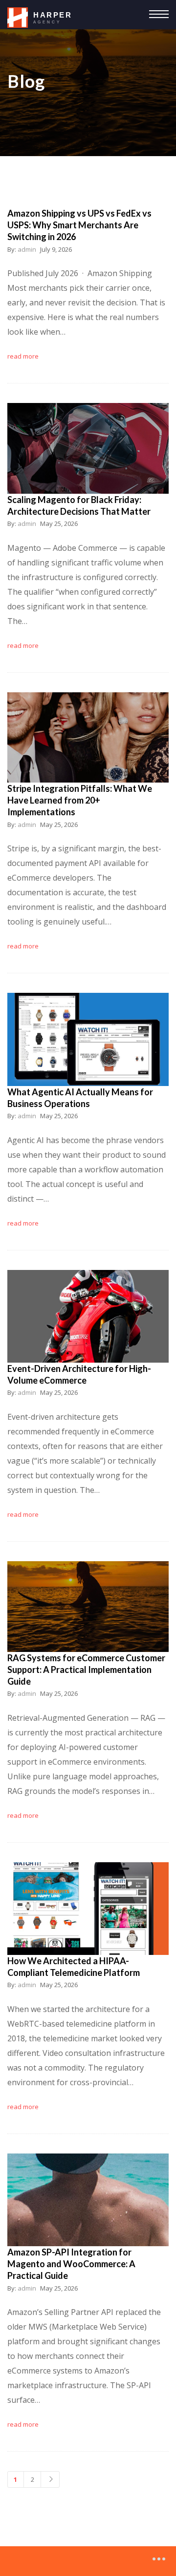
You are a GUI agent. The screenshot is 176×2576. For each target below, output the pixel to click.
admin (27, 249)
